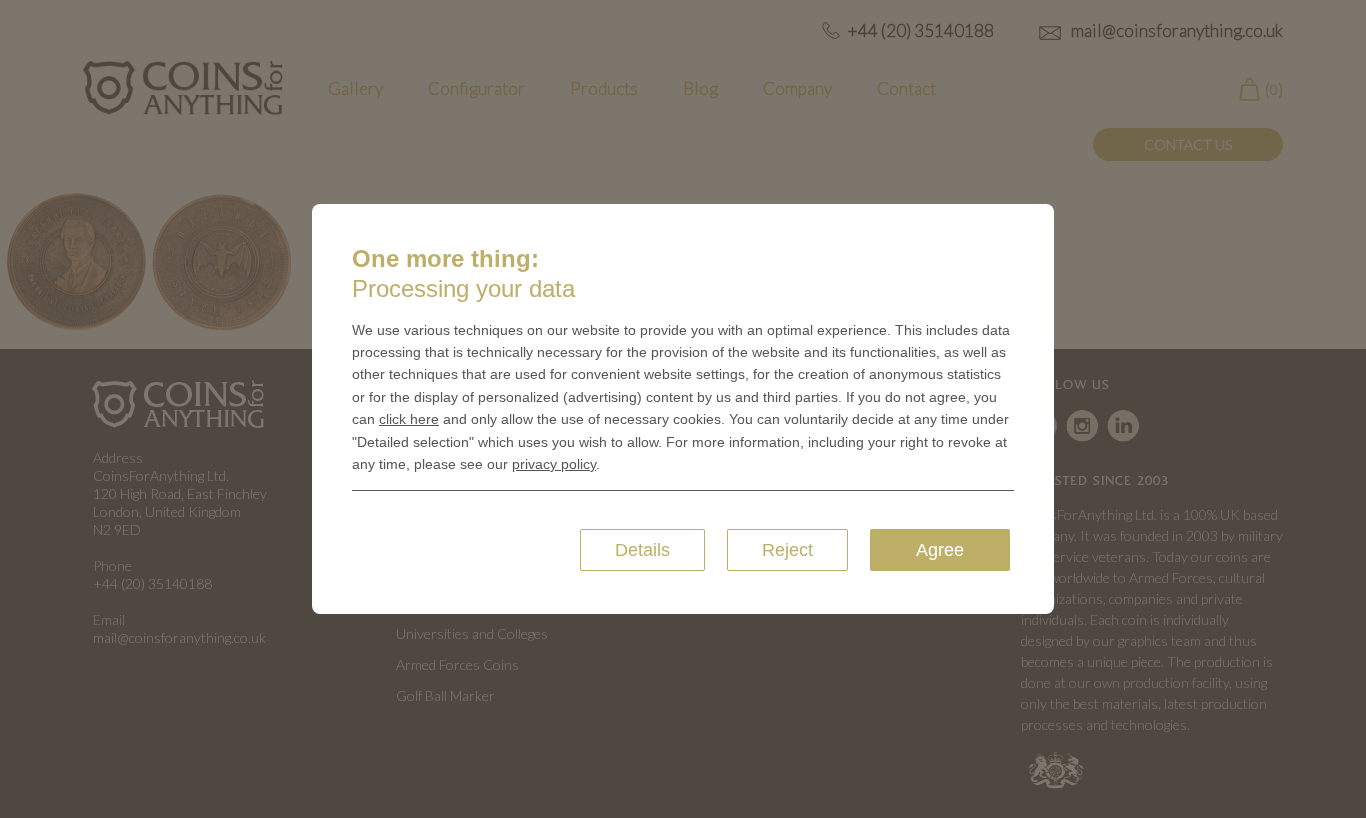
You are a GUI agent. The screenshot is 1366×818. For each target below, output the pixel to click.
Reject (787, 550)
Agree (940, 550)
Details (642, 550)
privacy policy (554, 464)
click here (409, 419)
